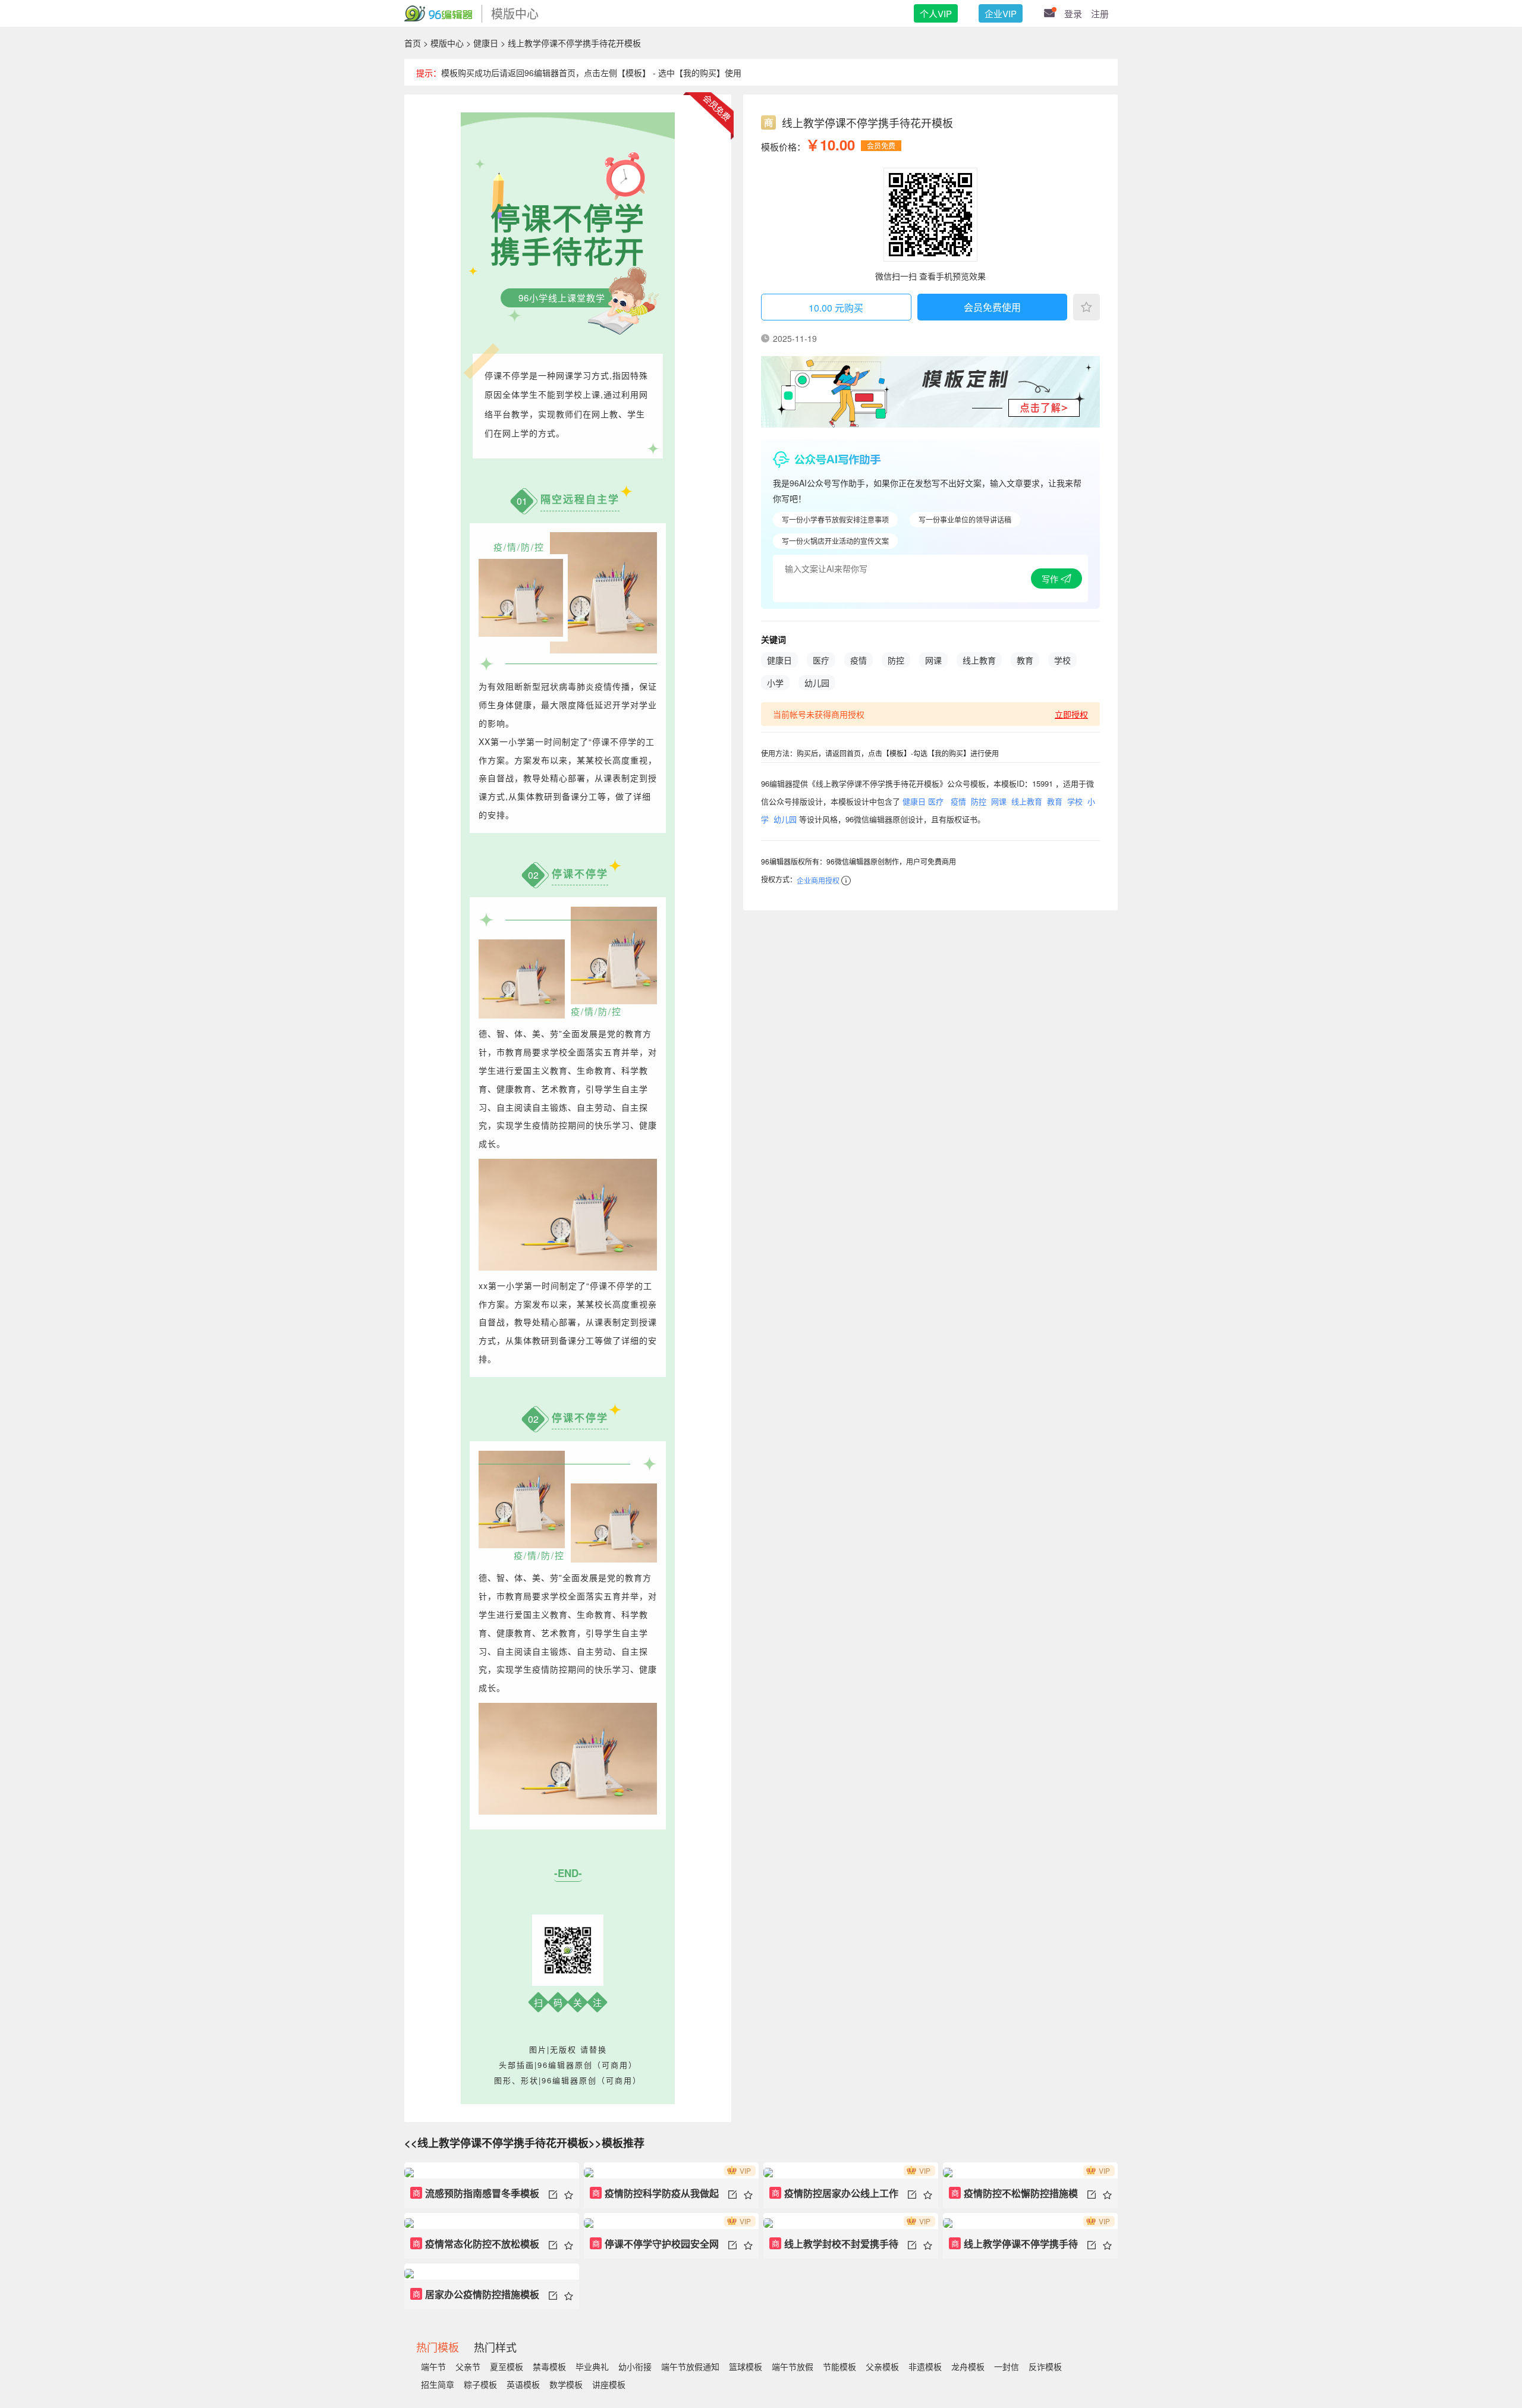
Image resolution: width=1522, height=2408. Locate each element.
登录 (1073, 13)
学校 (1062, 660)
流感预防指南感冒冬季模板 (476, 2193)
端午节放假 (793, 2366)
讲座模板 (609, 2384)
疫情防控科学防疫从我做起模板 (654, 2197)
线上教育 (979, 660)
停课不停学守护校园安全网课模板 (654, 2248)
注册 (1100, 13)
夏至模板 (507, 2366)
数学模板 (566, 2384)
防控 (896, 660)
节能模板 (839, 2366)
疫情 (859, 660)
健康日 (486, 43)
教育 (1025, 660)
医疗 (821, 660)
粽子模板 (480, 2384)
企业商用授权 (818, 880)
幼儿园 (817, 683)
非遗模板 (925, 2366)
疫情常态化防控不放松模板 (476, 2244)
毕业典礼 (592, 2366)
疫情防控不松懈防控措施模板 (1013, 2197)
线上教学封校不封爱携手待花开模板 (834, 2248)
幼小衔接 (635, 2366)
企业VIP (1001, 13)
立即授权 (1071, 714)
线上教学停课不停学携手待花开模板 (1013, 2248)
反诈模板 (1045, 2366)
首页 (413, 43)
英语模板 (523, 2384)
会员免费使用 (992, 307)
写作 (1051, 579)
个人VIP (936, 13)
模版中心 (447, 43)
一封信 (1007, 2366)
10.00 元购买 (836, 308)
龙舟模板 (968, 2366)
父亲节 (468, 2366)
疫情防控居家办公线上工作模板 (834, 2197)
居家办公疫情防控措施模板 (476, 2294)
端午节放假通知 (690, 2366)
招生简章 (438, 2384)
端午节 (433, 2366)
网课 (933, 660)
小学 (775, 683)
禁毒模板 (549, 2366)
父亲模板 (882, 2366)
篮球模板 (746, 2366)
